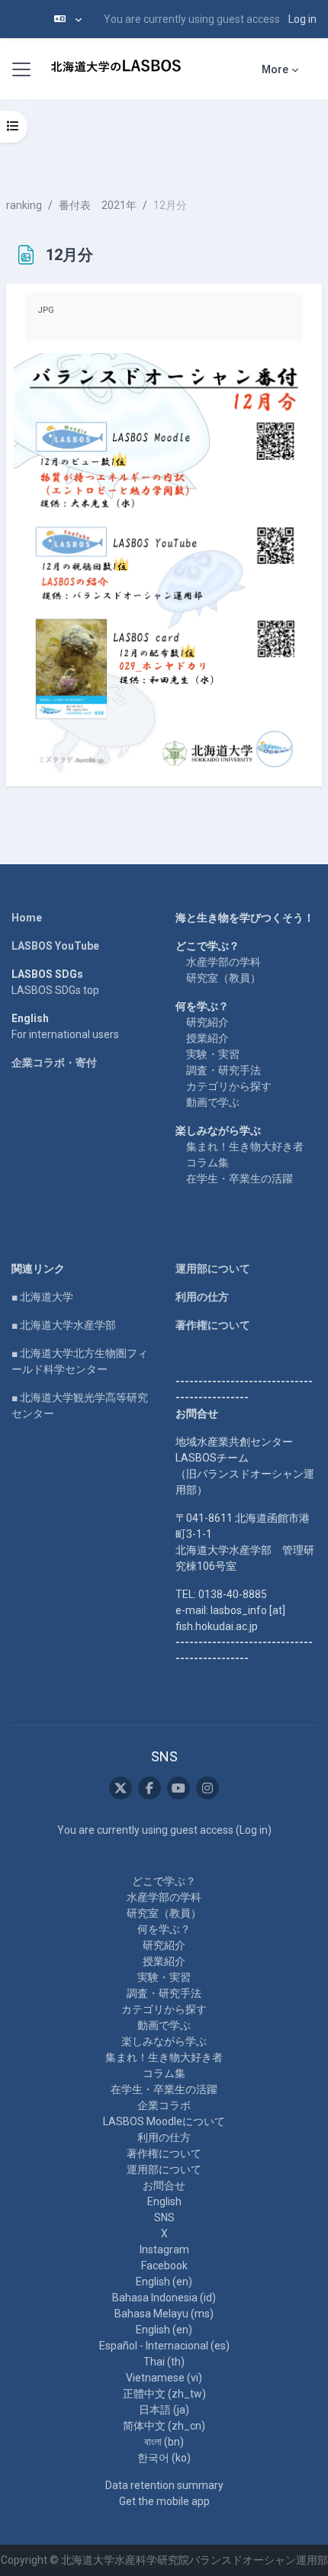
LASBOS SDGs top (55, 990)
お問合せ (164, 2185)
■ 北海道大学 (42, 1297)
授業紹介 (207, 1038)
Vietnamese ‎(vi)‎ (164, 2378)
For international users (65, 1034)
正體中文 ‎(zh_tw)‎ (164, 2394)
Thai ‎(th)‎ (164, 2362)
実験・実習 (213, 1054)
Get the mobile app (164, 2501)
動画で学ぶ (213, 1102)
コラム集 (207, 1163)
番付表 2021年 (98, 205)
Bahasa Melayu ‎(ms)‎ (164, 2314)
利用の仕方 (202, 1297)
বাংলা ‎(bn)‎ (164, 2442)
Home (27, 918)
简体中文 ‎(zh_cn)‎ (164, 2426)
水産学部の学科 (223, 962)
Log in (302, 19)
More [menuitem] (275, 69)
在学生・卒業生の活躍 (240, 1179)
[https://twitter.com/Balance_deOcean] (121, 1788)
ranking (24, 205)
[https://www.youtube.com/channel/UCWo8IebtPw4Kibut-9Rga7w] (178, 1788)
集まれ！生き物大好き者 (245, 1146)
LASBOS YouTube (55, 946)
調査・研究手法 (223, 1070)
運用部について (213, 1269)
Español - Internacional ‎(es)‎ (164, 2346)
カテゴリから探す (229, 1086)
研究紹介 (207, 1022)
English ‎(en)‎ (164, 2282)
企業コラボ (164, 2105)
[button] (68, 19)
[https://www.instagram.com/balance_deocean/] (207, 1788)
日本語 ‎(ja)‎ (164, 2410)
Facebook (164, 2266)
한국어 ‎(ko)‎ (164, 2458)
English (164, 2201)
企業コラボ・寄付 (54, 1063)
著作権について (213, 1325)
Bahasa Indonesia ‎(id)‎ (164, 2298)
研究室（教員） (223, 978)
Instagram (164, 2250)
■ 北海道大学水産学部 (64, 1325)
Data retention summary (164, 2485)
